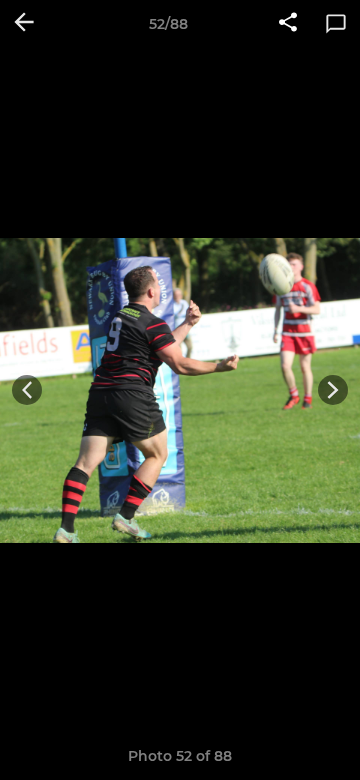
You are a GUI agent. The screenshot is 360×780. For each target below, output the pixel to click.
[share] (288, 24)
